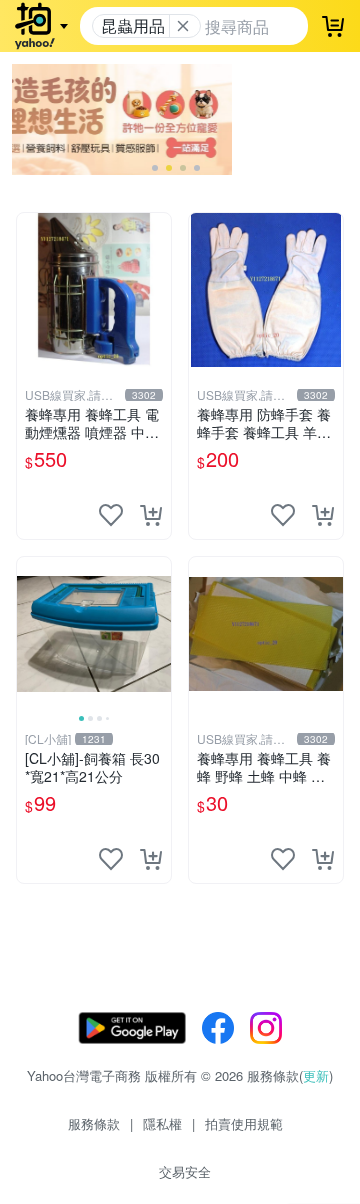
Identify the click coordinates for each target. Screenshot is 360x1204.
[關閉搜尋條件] (183, 26)
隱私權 (162, 1123)
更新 (316, 1075)
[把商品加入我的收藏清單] (111, 515)
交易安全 (185, 1171)
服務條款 (94, 1123)
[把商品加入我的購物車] (151, 515)
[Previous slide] (30, 634)
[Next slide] (158, 634)
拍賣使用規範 (244, 1123)
